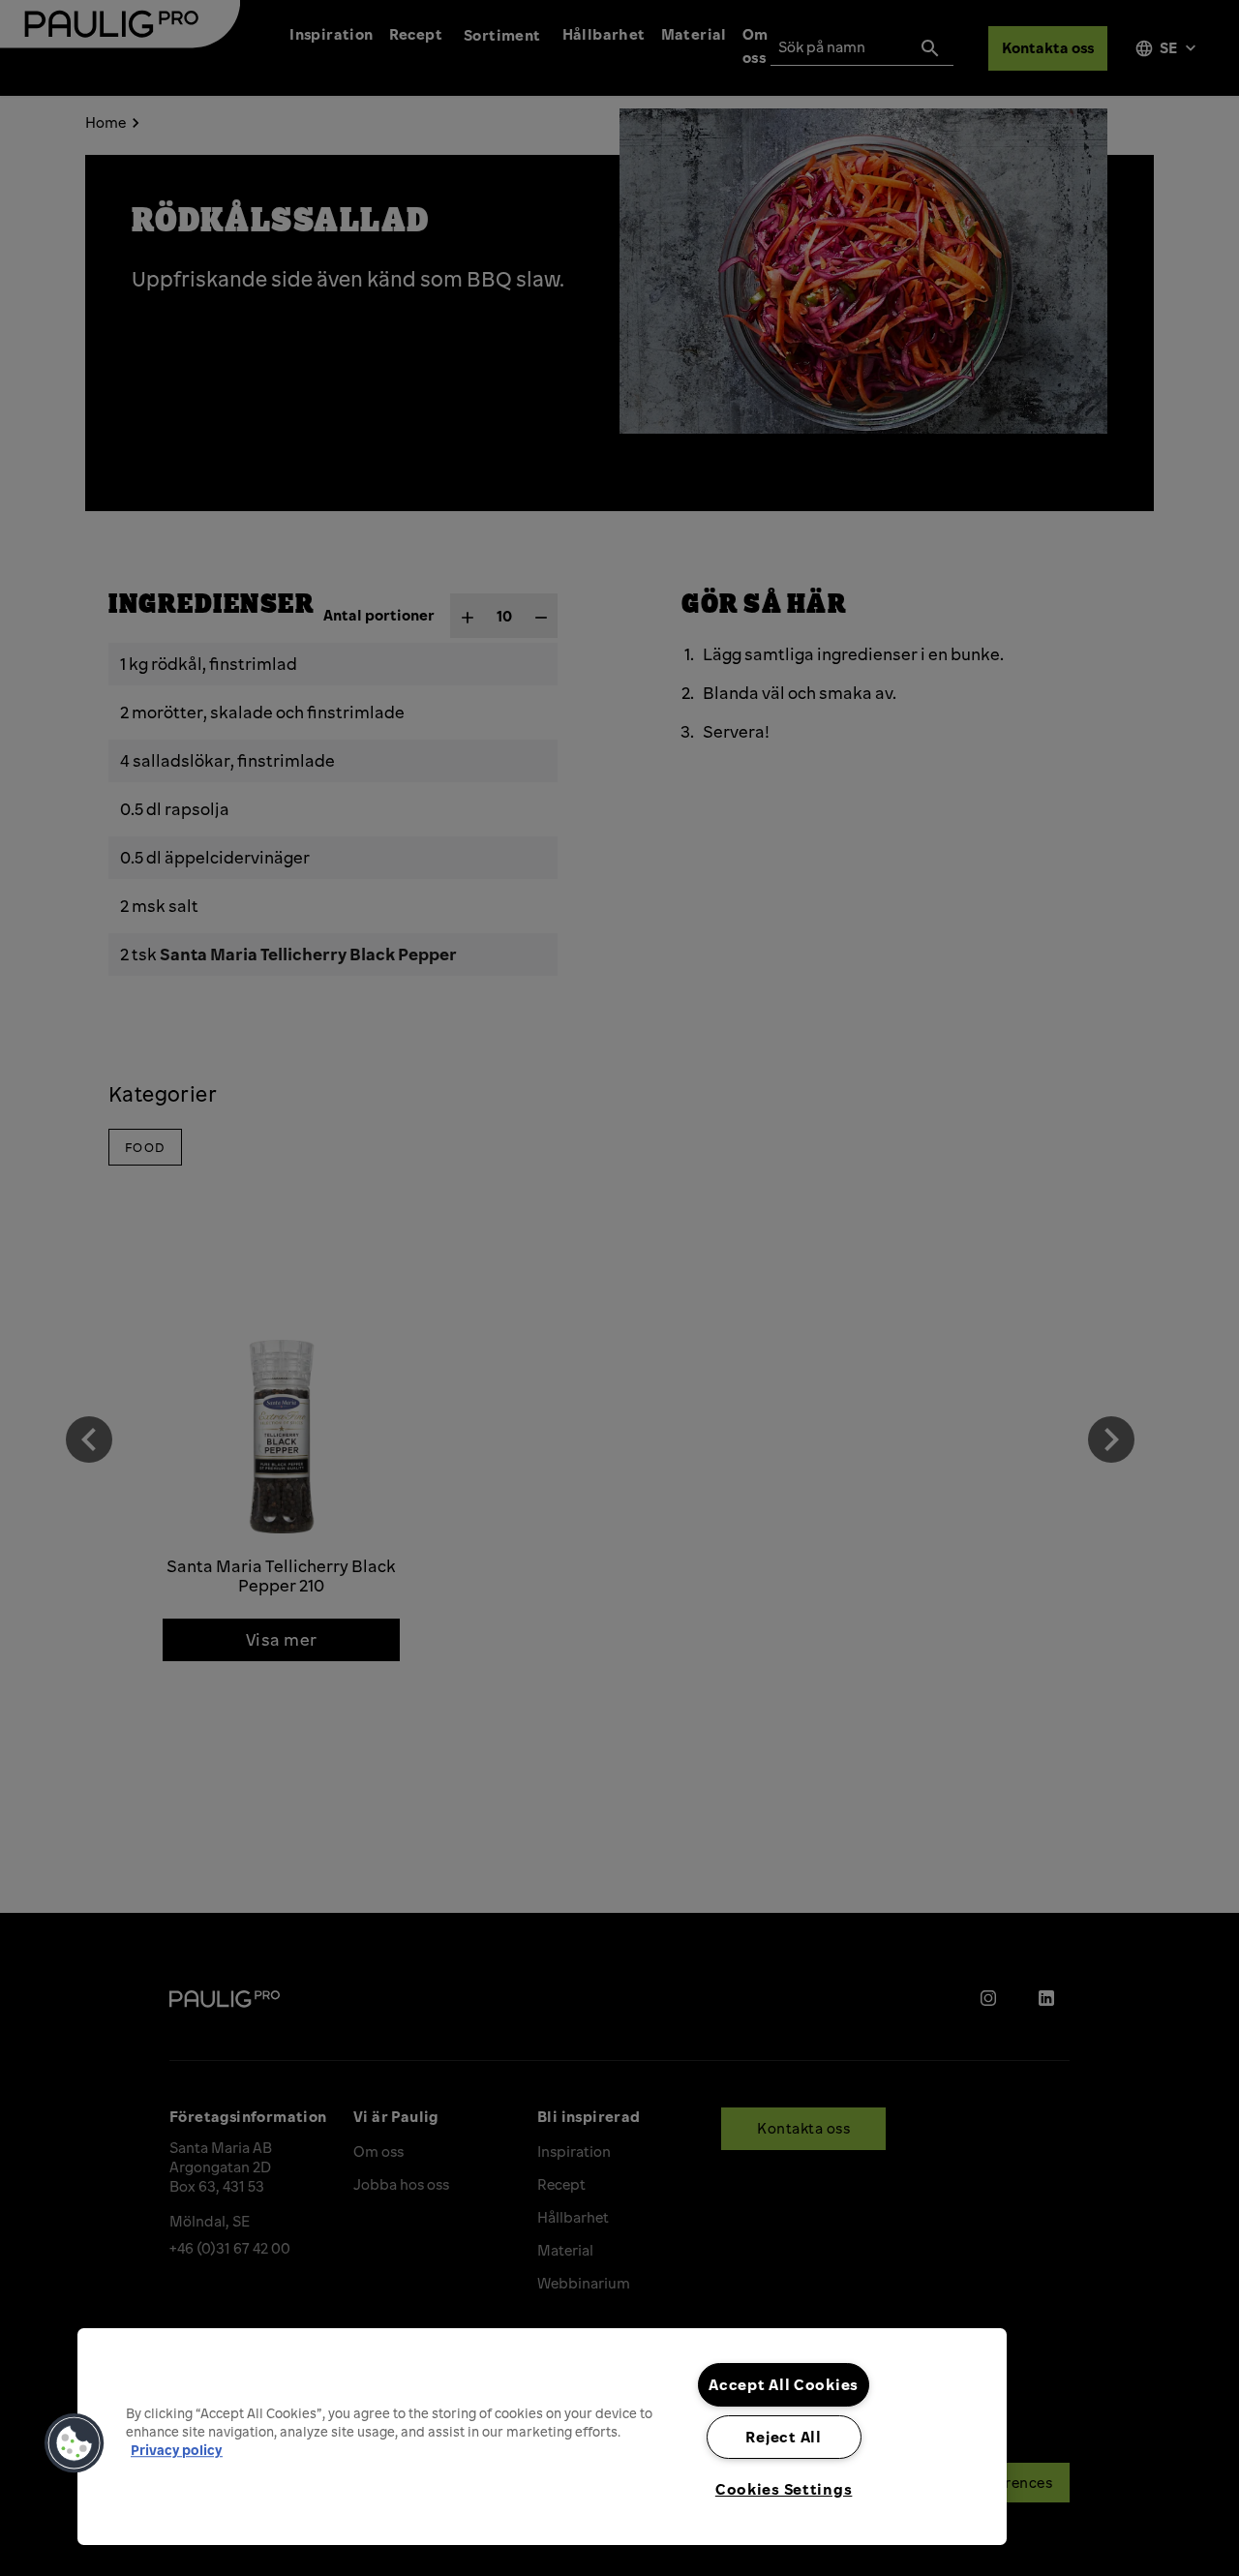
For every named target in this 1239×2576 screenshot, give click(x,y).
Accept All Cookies (784, 2384)
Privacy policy (177, 2450)
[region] (542, 2437)
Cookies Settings (784, 2489)
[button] (75, 2443)
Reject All (783, 2437)
